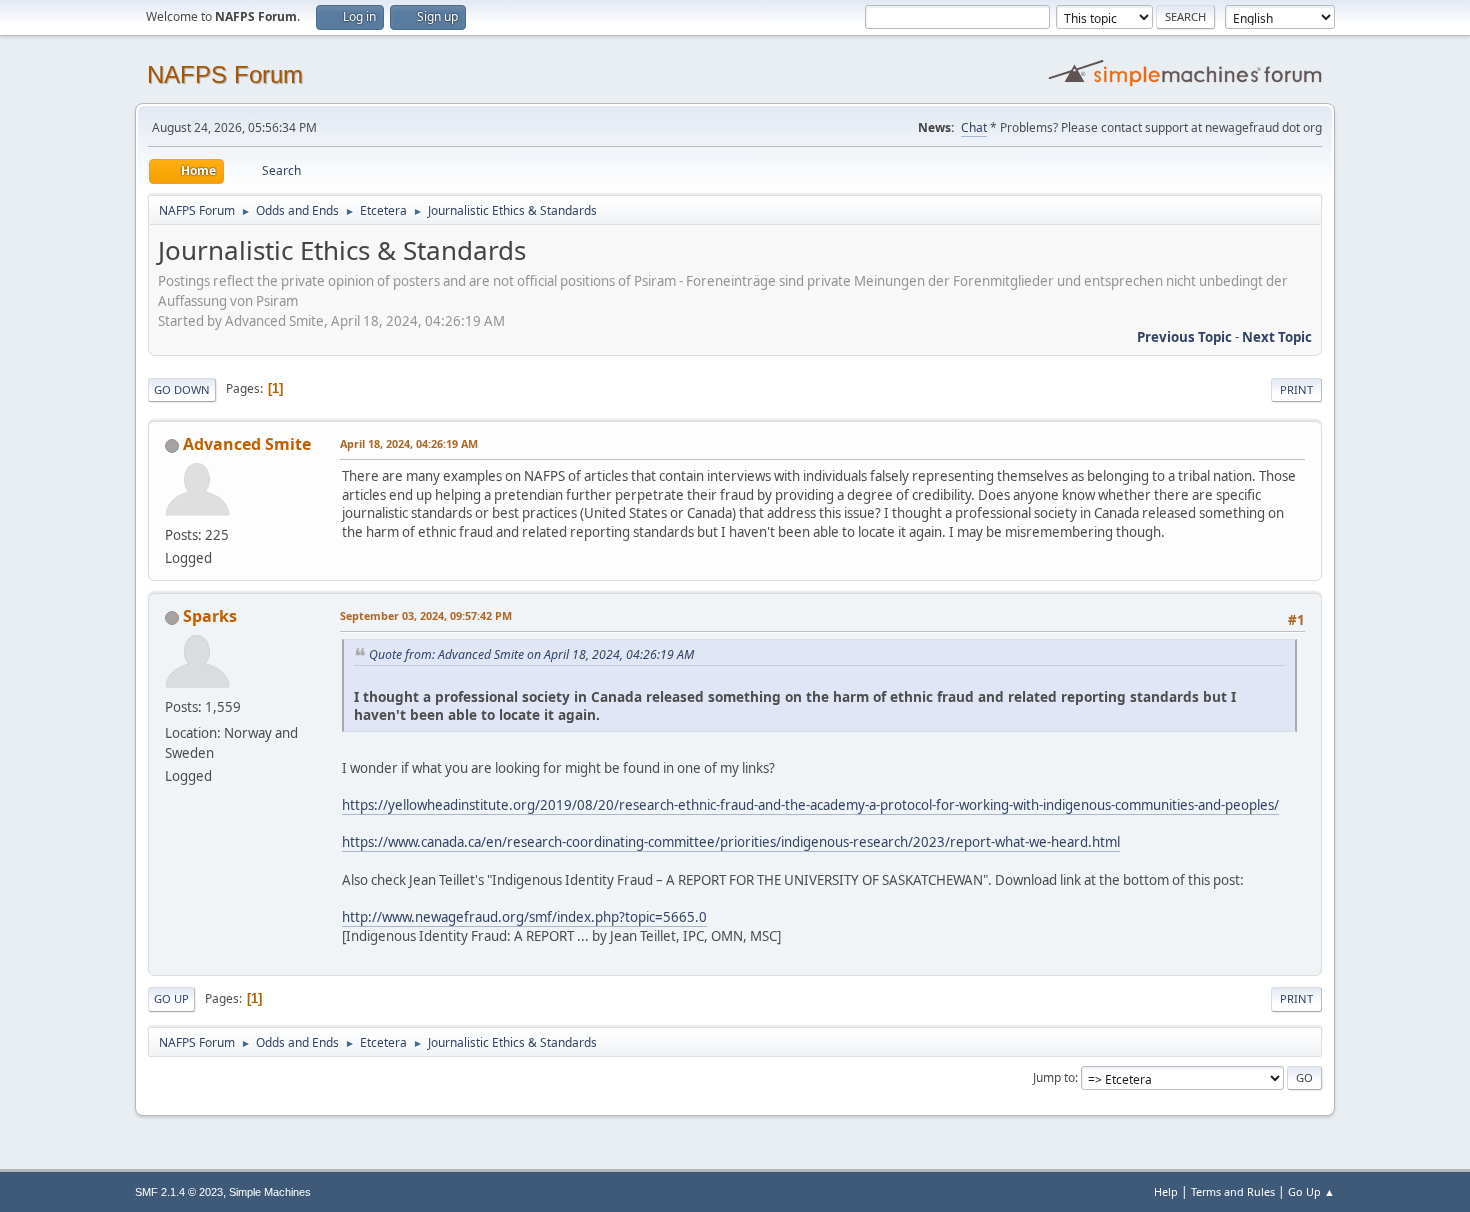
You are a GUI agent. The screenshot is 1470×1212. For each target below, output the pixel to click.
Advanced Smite (247, 444)
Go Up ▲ (1311, 1191)
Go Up (171, 998)
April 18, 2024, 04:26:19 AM (409, 443)
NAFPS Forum (225, 74)
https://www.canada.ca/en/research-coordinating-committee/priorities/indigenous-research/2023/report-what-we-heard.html (731, 842)
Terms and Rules (1233, 1191)
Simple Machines (270, 1192)
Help (1166, 1191)
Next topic (1277, 337)
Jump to (1054, 1077)
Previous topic (1184, 337)
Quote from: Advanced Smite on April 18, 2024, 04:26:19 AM (531, 654)
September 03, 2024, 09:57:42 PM (426, 615)
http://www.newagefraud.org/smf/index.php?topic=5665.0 (524, 917)
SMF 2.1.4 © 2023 (179, 1192)
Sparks (210, 616)
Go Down (182, 389)
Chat (974, 127)
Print (1296, 389)
